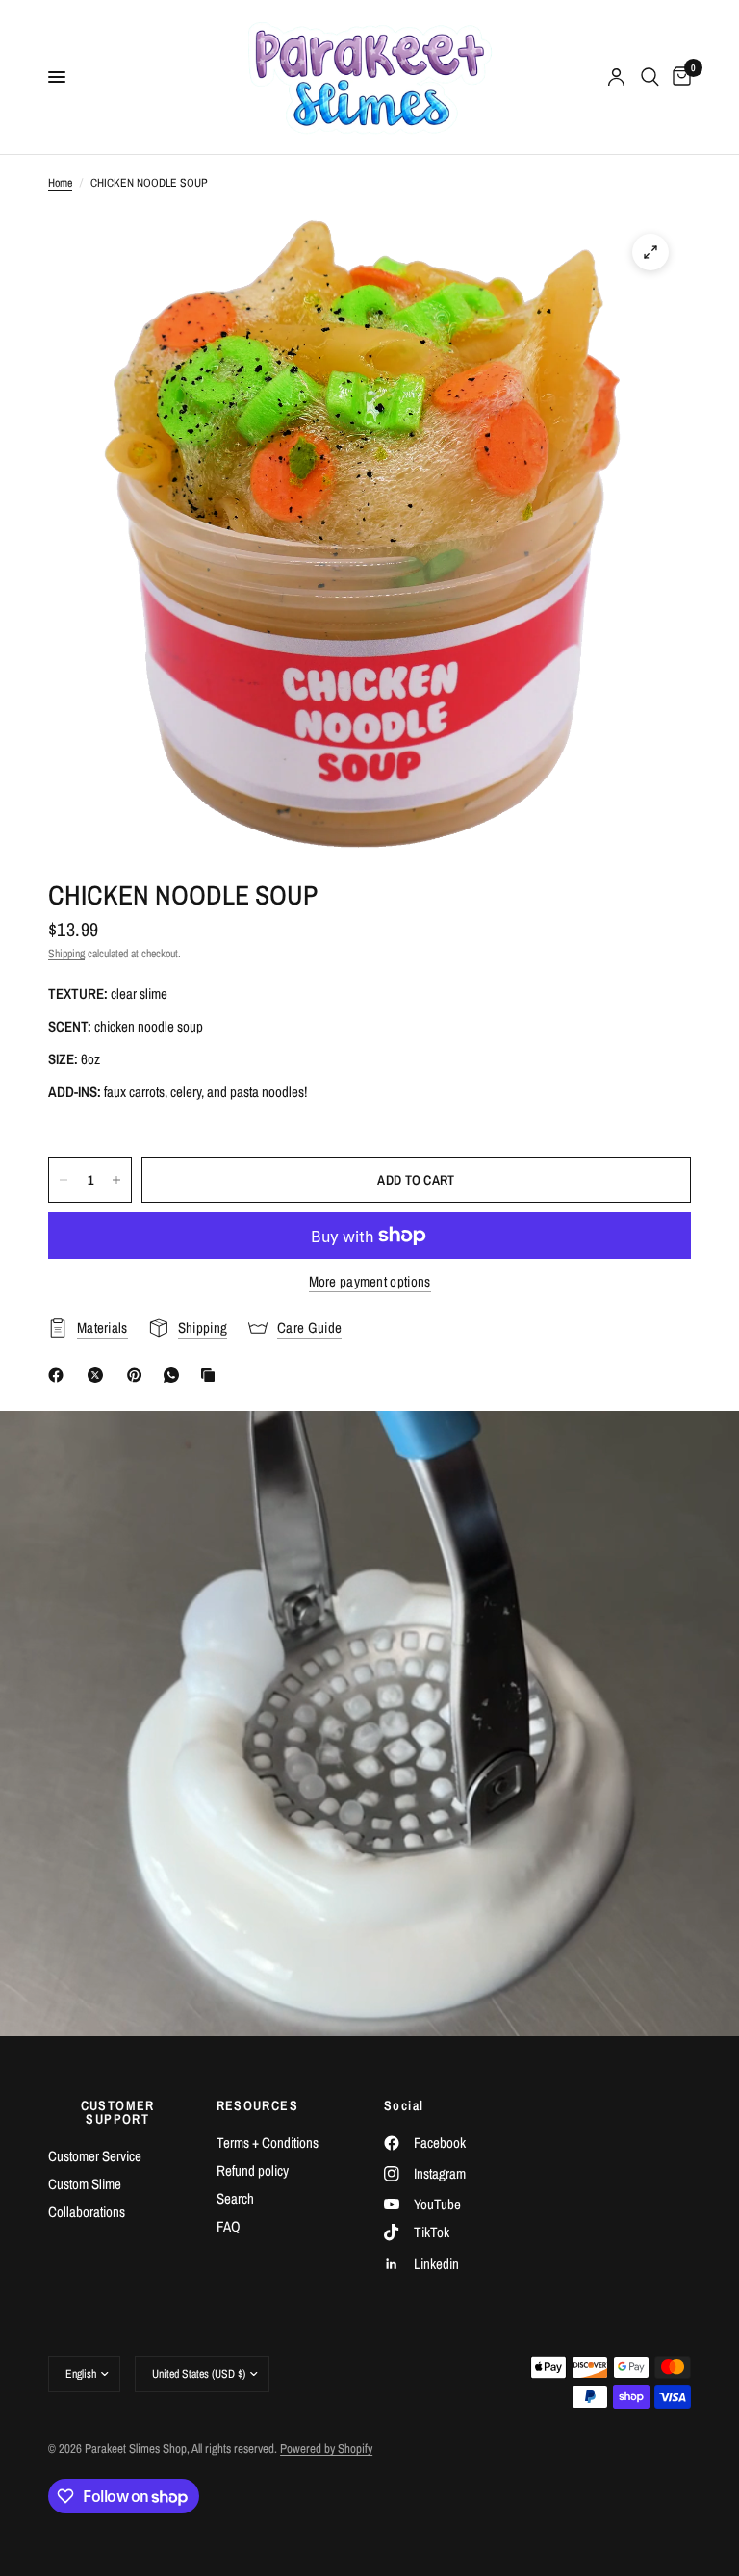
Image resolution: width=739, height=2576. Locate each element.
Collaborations (87, 2212)
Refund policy (253, 2170)
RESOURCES (258, 2105)
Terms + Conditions (268, 2142)
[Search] (650, 77)
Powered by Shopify (326, 2448)
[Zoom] (650, 252)
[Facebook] (60, 1375)
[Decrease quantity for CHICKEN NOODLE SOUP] (64, 1180)
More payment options (370, 1281)
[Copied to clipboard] (212, 1375)
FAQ (229, 2226)
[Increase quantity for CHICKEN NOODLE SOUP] (116, 1180)
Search (235, 2198)
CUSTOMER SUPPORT (118, 2112)
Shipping (66, 954)
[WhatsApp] (175, 1375)
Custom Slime (85, 2184)
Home (60, 183)
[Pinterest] (139, 1375)
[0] (678, 77)
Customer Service (95, 2156)
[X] (99, 1375)
